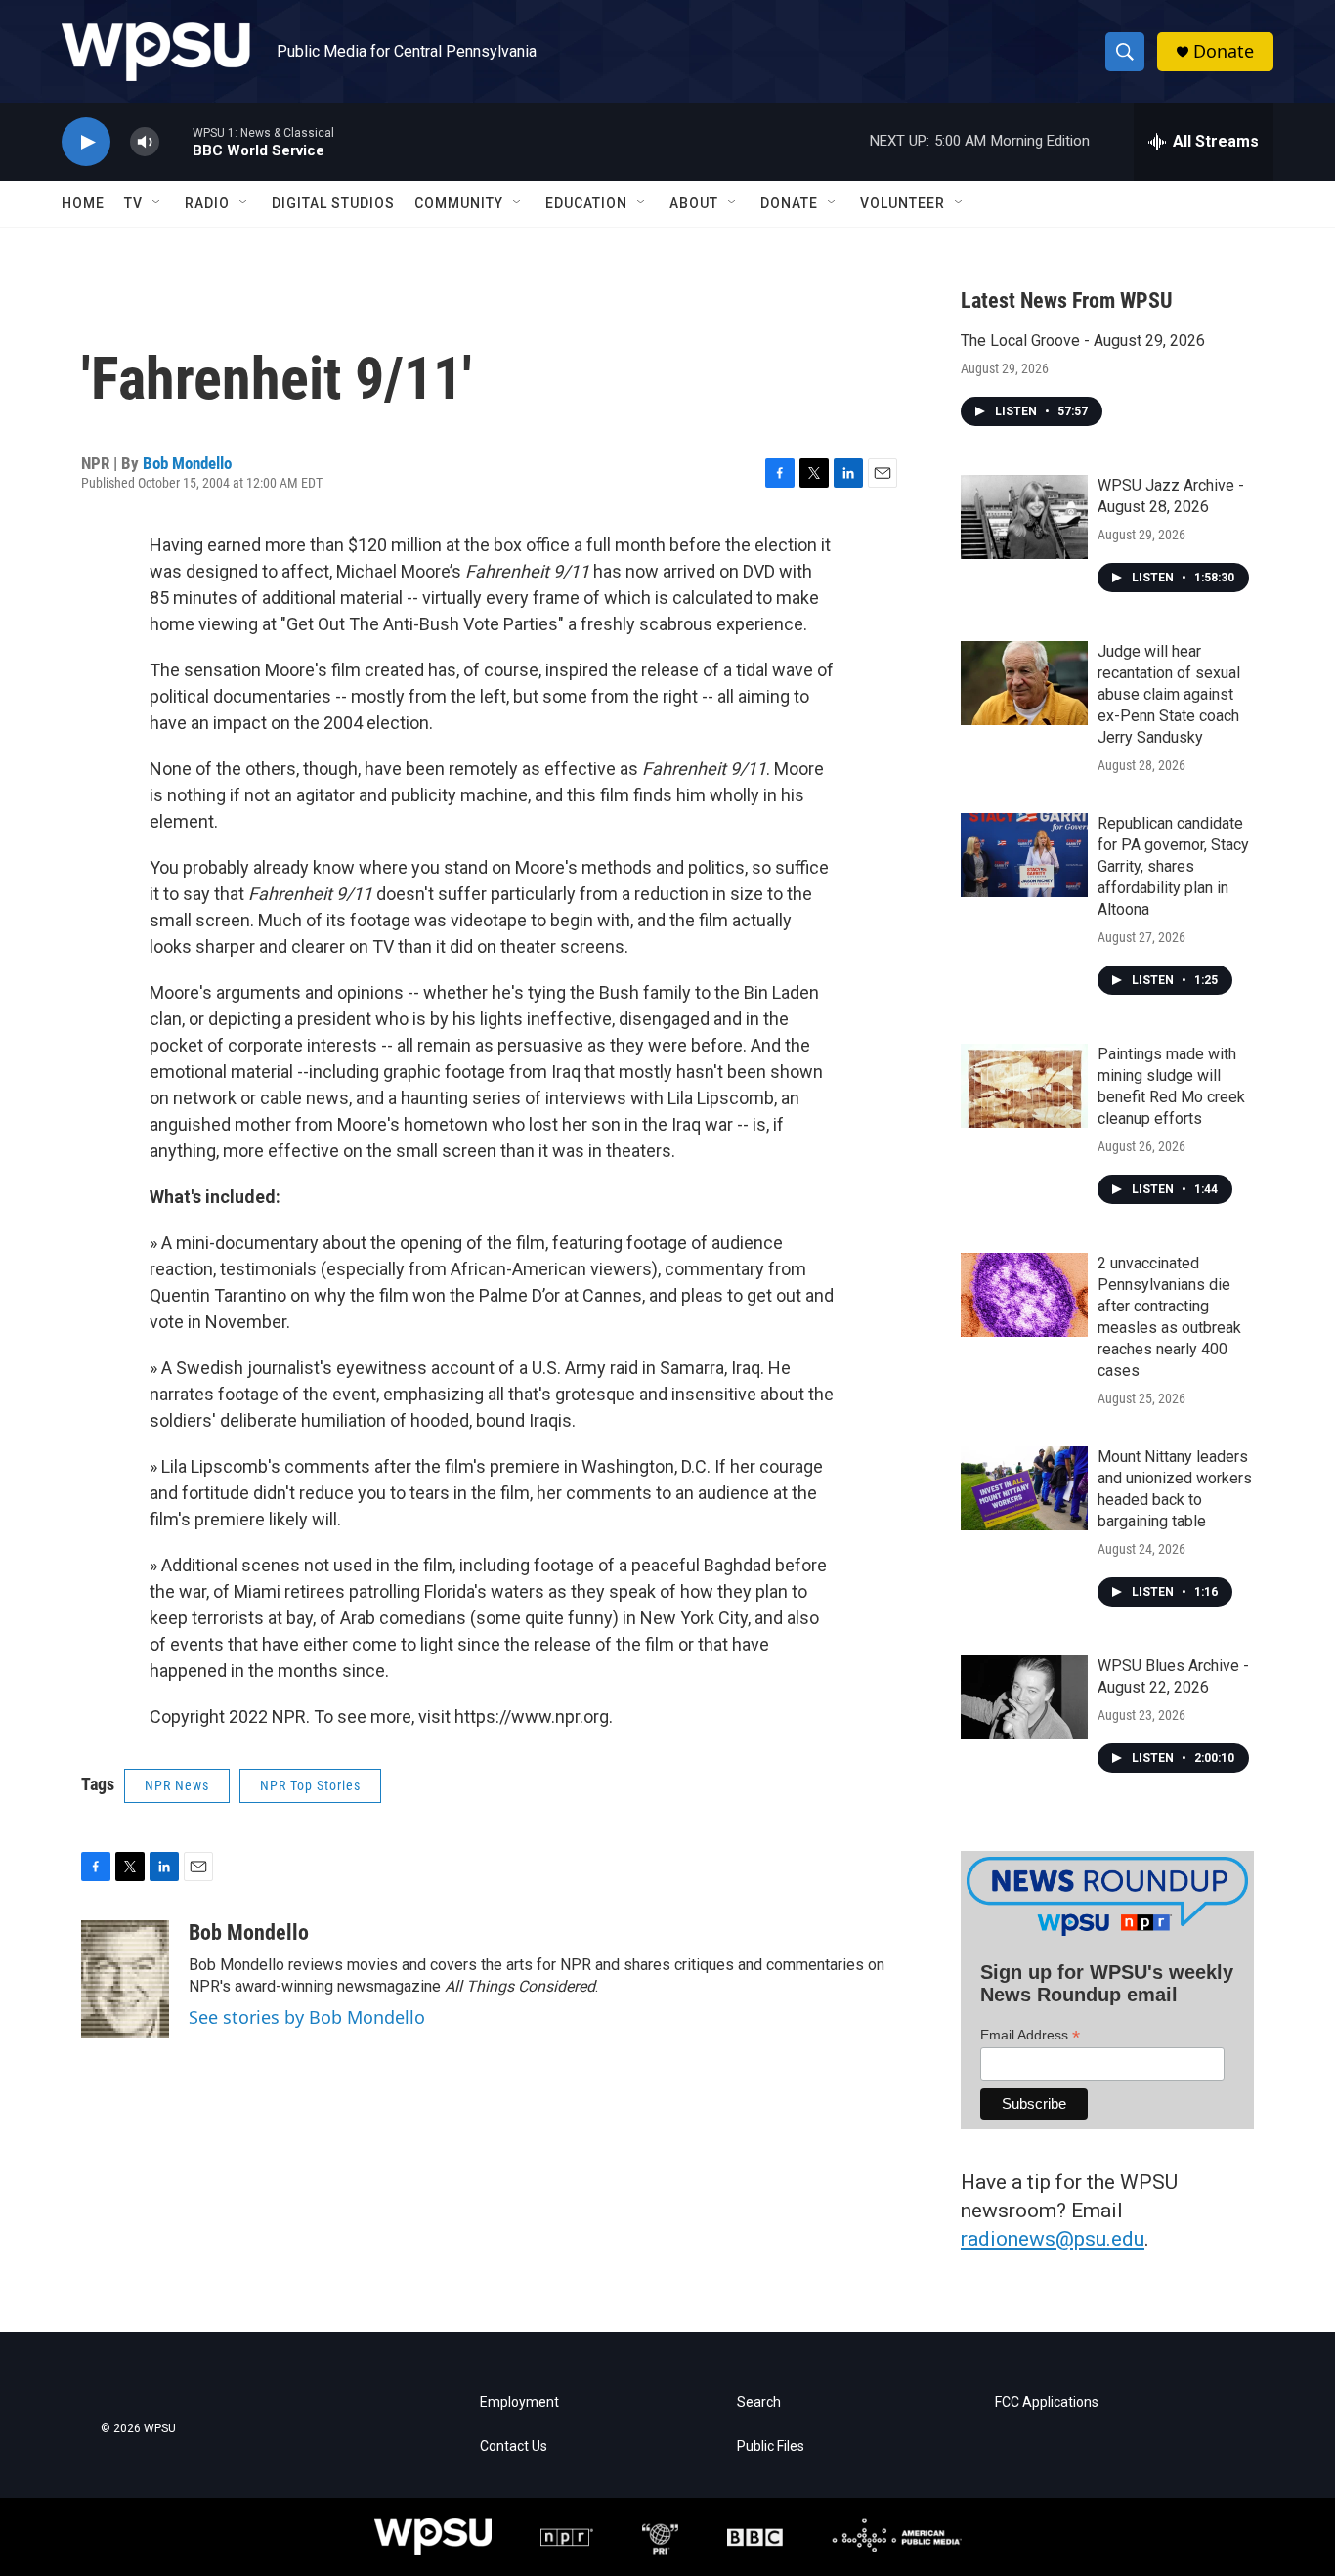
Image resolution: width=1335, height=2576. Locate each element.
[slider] (176, 141)
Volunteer (903, 203)
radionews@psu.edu (1053, 2239)
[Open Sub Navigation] (157, 203)
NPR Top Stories (310, 1785)
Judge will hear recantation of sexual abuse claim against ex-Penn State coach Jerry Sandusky (1169, 694)
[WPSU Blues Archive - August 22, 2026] (1024, 1697)
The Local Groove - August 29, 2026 (1083, 341)
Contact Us (514, 2447)
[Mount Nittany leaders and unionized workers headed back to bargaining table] (1024, 1488)
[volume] (145, 142)
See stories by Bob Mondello (307, 2017)
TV (133, 203)
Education (586, 203)
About (694, 203)
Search (759, 2403)
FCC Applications (1047, 2403)
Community (459, 203)
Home (83, 203)
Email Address (1030, 2035)
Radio (207, 203)
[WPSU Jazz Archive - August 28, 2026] (1024, 517)
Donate (1224, 51)
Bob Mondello (187, 463)
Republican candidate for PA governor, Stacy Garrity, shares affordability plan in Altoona (1173, 866)
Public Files (771, 2447)
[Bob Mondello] (125, 1979)
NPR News (177, 1785)
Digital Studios (333, 203)
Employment (519, 2403)
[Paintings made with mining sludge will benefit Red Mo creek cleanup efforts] (1024, 1086)
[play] (86, 142)
